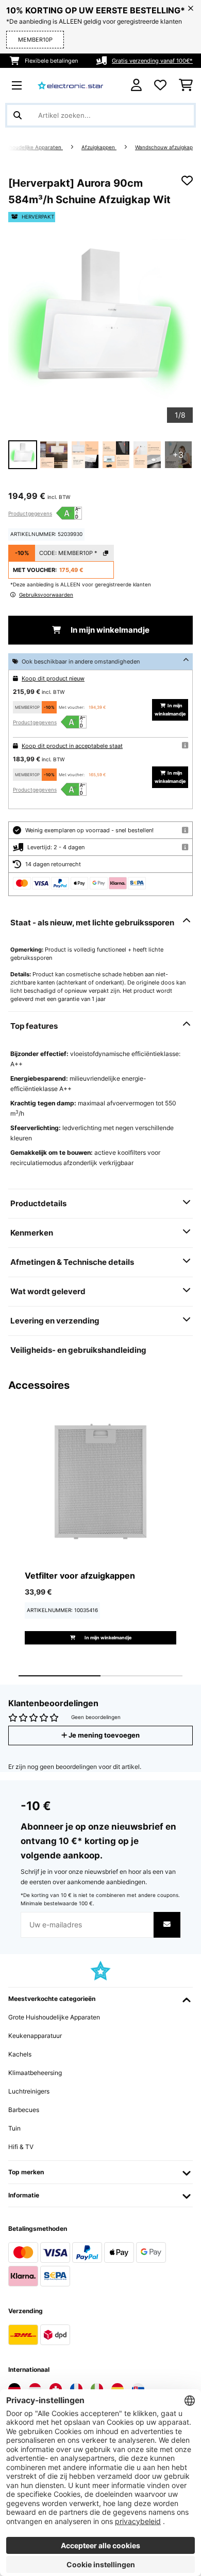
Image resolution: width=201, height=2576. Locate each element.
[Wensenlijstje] (160, 85)
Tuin (14, 2128)
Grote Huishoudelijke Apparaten (54, 2017)
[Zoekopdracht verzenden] (18, 115)
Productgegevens (30, 513)
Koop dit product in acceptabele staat (72, 746)
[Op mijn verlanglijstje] (187, 181)
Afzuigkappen (99, 147)
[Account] (136, 85)
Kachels (20, 2054)
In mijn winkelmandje (109, 630)
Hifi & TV (21, 2147)
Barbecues (24, 2110)
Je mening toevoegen (103, 1735)
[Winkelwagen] (186, 85)
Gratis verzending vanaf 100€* (152, 61)
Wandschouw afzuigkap (164, 147)
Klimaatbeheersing (35, 2073)
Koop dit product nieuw (53, 678)
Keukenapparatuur (35, 2036)
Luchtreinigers (29, 2091)
